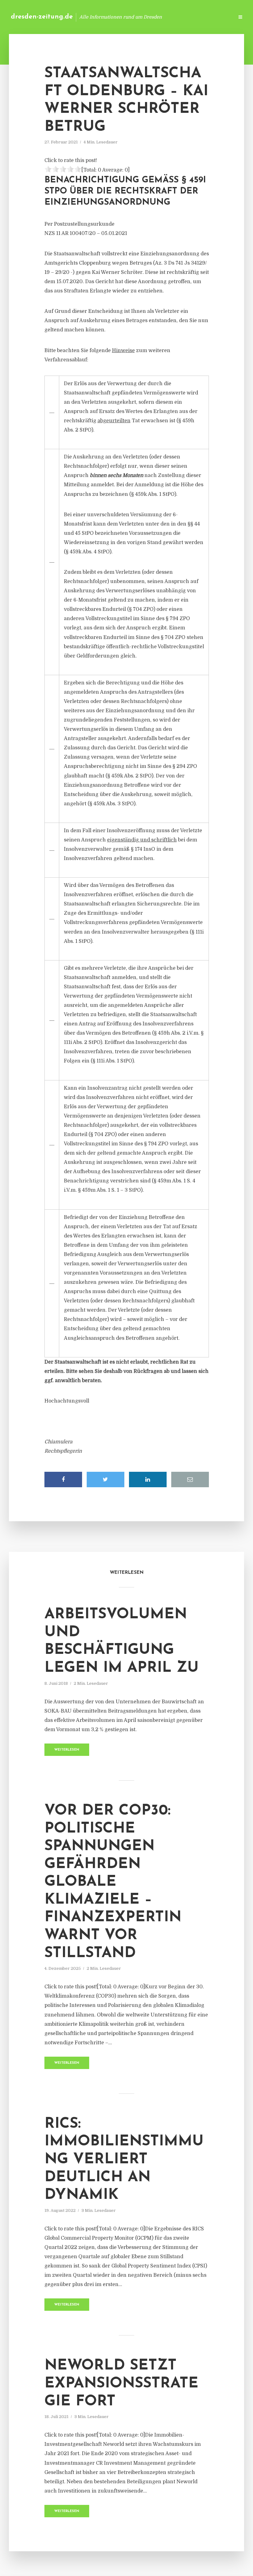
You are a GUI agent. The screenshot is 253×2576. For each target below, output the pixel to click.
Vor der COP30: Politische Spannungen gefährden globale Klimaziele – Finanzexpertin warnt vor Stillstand (113, 1882)
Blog (131, 17)
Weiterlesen (67, 1750)
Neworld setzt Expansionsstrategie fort (121, 2384)
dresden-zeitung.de (42, 17)
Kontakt (154, 17)
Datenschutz (216, 17)
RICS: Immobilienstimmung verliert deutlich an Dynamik (124, 2160)
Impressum (183, 17)
